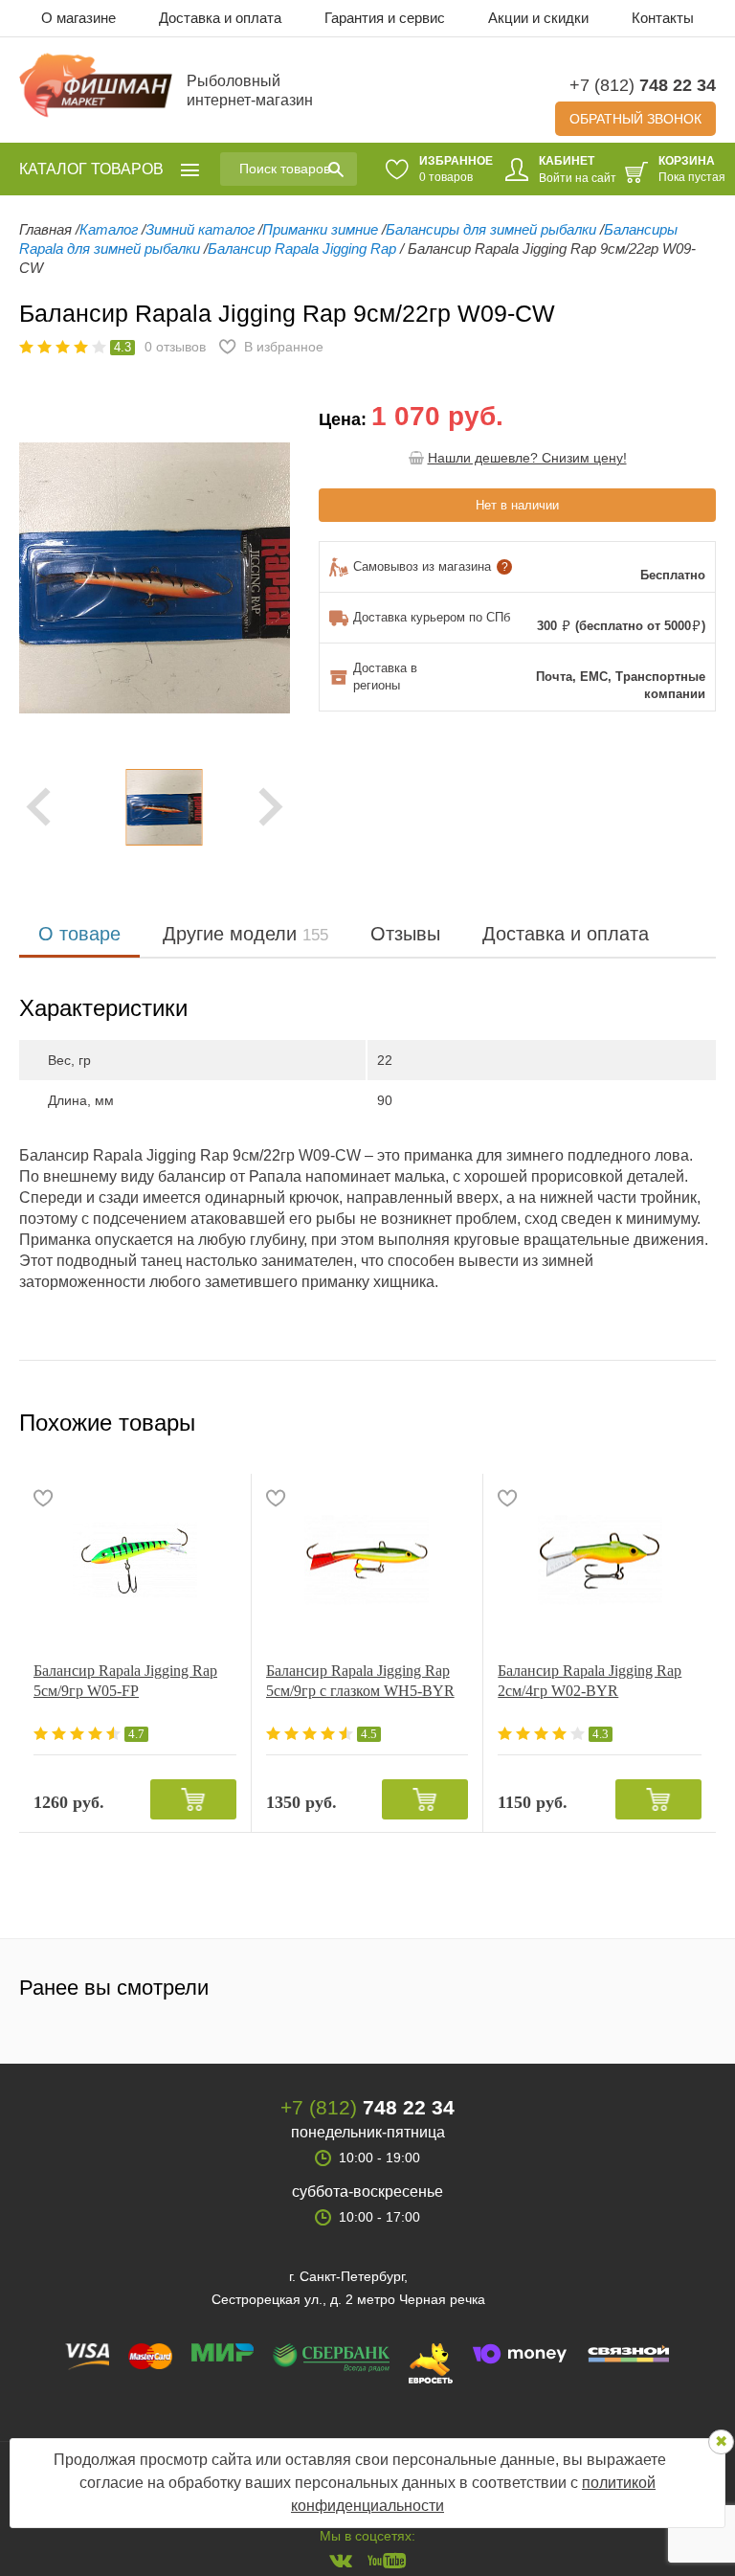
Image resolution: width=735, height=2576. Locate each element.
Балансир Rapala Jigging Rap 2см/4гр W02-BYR (590, 1681)
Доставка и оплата (220, 18)
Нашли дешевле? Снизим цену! (527, 458)
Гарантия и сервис (385, 18)
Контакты (663, 18)
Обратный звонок (635, 119)
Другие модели (245, 934)
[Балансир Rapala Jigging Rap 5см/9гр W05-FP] (135, 1560)
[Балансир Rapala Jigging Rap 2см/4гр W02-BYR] (600, 1560)
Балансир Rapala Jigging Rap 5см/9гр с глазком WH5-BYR (360, 1681)
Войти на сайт (578, 178)
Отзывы (405, 934)
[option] (155, 807)
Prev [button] (38, 807)
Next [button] (271, 807)
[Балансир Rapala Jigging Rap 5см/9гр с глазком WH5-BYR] (367, 1560)
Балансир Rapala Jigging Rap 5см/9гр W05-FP (125, 1681)
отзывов (175, 347)
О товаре (79, 934)
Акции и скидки (538, 18)
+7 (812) (643, 85)
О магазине (78, 18)
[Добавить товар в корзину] (193, 1799)
